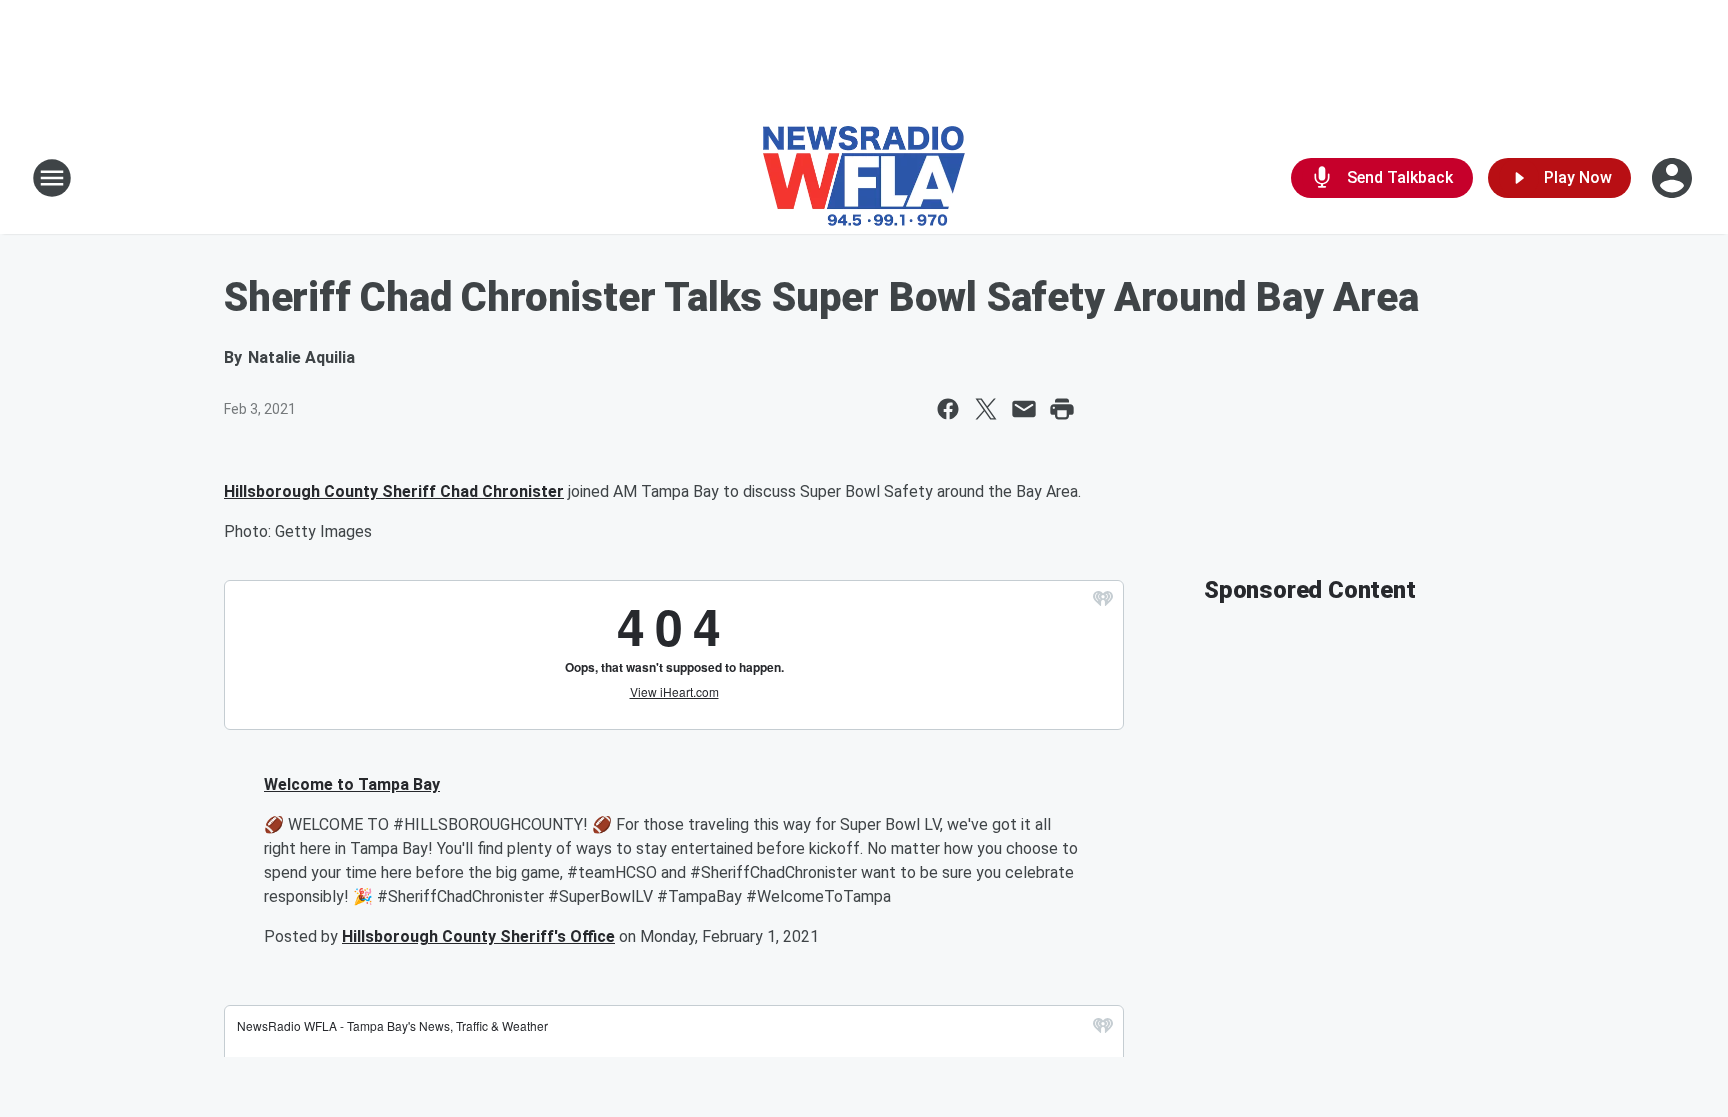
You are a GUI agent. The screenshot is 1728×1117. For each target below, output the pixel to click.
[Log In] (1674, 178)
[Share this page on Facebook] (948, 409)
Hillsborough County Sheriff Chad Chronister (394, 491)
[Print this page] (1062, 409)
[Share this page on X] (986, 409)
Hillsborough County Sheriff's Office (478, 936)
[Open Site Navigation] (52, 178)
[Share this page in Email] (1024, 409)
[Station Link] (864, 178)
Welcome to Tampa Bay (352, 784)
